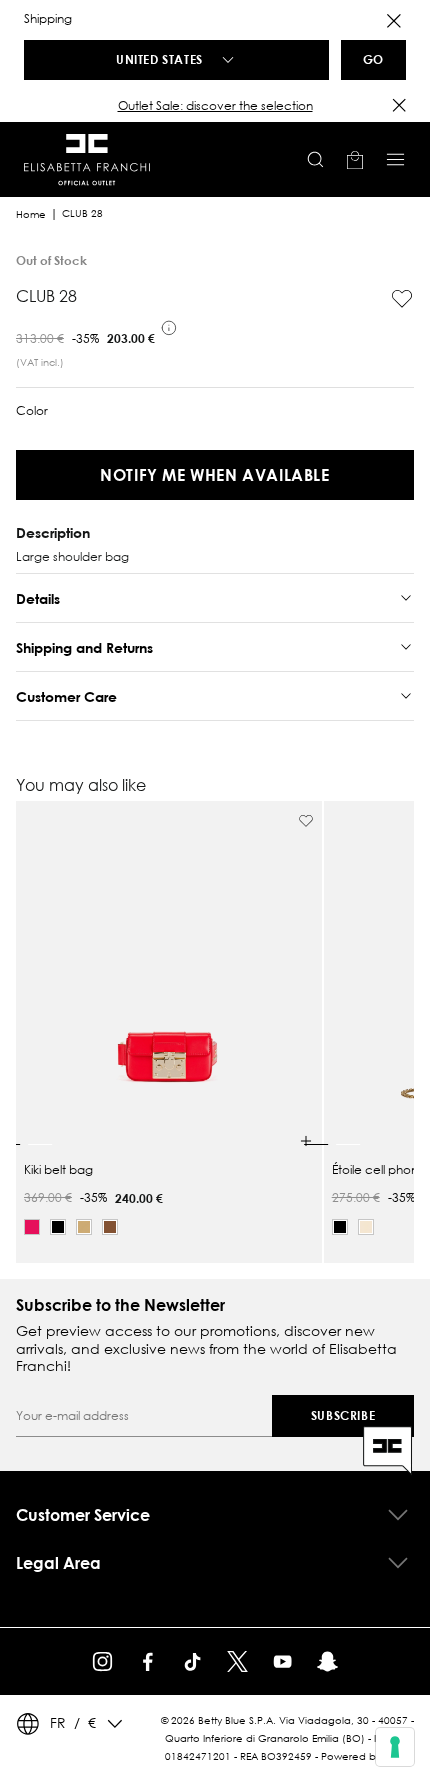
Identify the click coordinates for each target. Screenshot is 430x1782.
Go (373, 59)
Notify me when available (214, 474)
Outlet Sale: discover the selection (215, 105)
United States (159, 59)
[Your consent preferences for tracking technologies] (395, 1747)
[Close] (394, 21)
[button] (215, 106)
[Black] (58, 1227)
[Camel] (84, 1227)
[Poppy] (32, 1227)
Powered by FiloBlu (367, 1756)
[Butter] (366, 1227)
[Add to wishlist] (402, 299)
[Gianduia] (110, 1227)
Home (31, 214)
